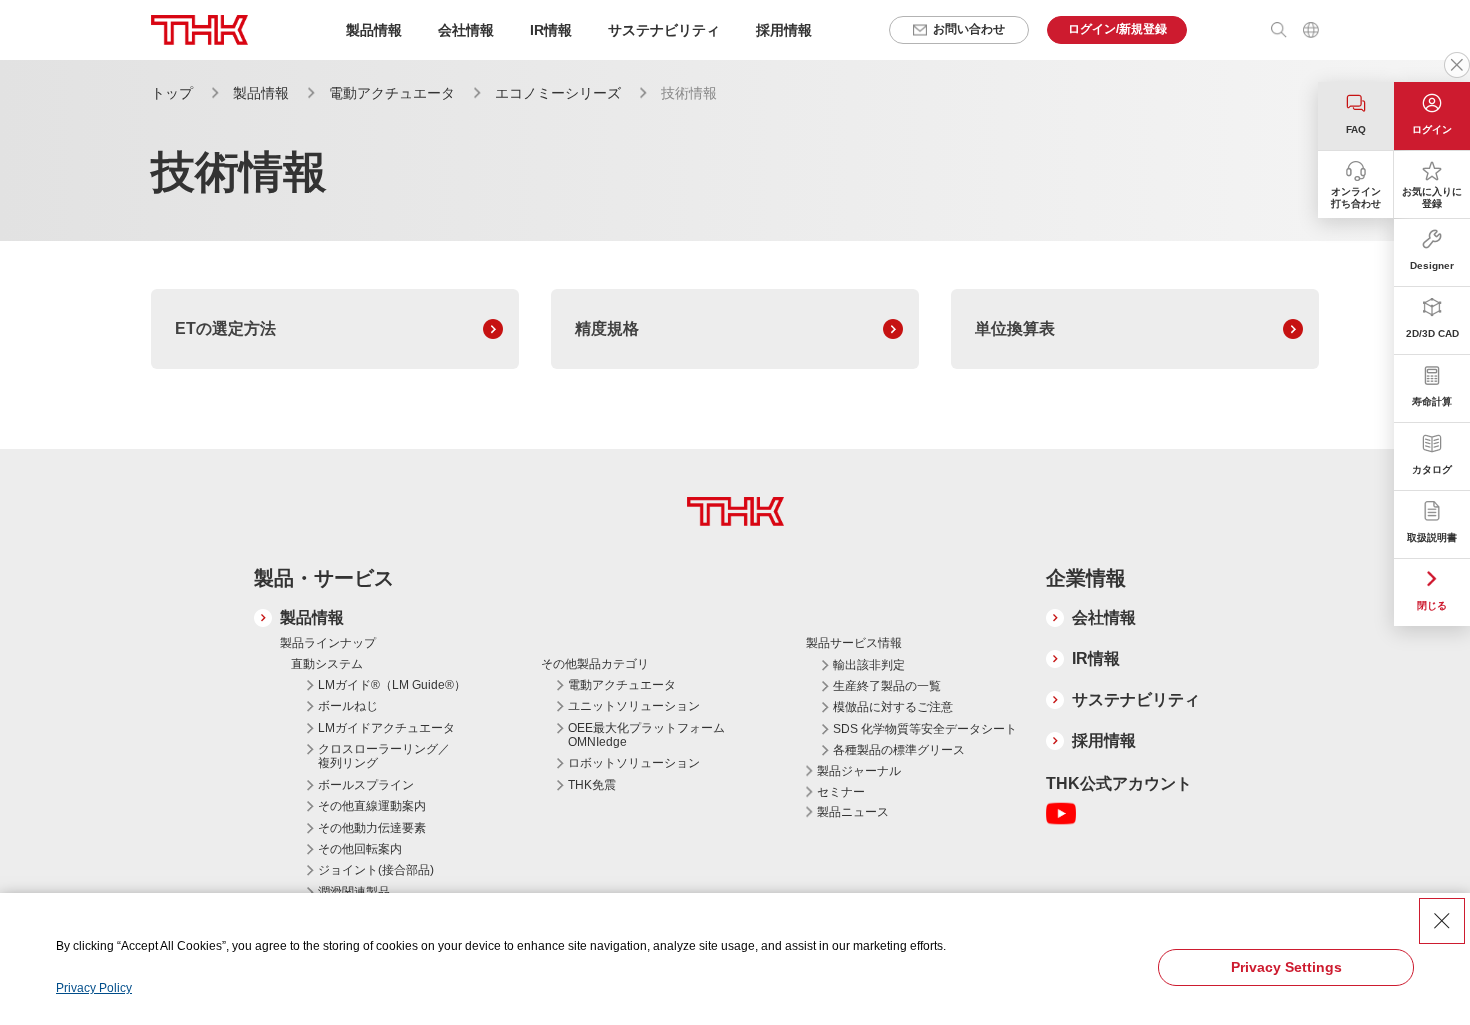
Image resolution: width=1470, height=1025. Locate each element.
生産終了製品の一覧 (887, 686)
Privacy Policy (94, 988)
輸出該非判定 (869, 665)
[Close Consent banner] (1442, 921)
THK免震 (592, 785)
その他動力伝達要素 (372, 828)
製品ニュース (853, 812)
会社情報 (1104, 617)
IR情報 (1096, 658)
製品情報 (261, 93)
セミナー (841, 792)
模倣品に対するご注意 (893, 707)
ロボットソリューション (634, 763)
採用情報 (784, 30)
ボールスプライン (366, 785)
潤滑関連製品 (354, 892)
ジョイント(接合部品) (376, 870)
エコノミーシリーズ (558, 93)
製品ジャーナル (859, 771)
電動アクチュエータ (392, 93)
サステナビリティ (1136, 699)
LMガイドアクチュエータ (386, 728)
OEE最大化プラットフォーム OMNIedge (646, 735)
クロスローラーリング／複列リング (384, 756)
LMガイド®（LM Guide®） (392, 685)
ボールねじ (348, 706)
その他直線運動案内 (372, 806)
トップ (172, 93)
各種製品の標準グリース (899, 750)
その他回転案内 (360, 849)
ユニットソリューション (634, 706)
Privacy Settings (1286, 967)
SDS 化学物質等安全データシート (925, 729)
